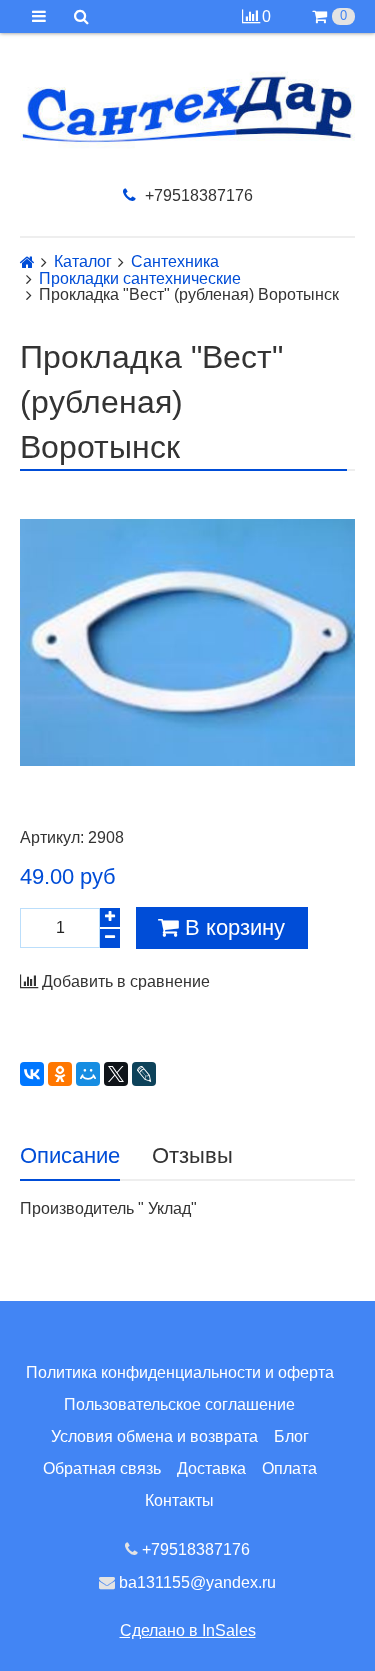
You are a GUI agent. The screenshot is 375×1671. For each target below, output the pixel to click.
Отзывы (192, 1155)
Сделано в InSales (188, 1630)
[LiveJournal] (144, 1074)
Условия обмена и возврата (154, 1436)
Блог (291, 1436)
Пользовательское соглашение (179, 1404)
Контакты (179, 1500)
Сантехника (175, 262)
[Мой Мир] (88, 1074)
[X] (116, 1074)
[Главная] (27, 262)
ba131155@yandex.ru (195, 1582)
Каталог (83, 262)
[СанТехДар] (187, 109)
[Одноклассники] (60, 1074)
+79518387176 (197, 195)
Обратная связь (102, 1468)
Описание (70, 1155)
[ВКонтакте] (32, 1074)
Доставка (211, 1468)
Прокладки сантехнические (140, 279)
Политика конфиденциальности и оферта (180, 1372)
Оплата (289, 1468)
